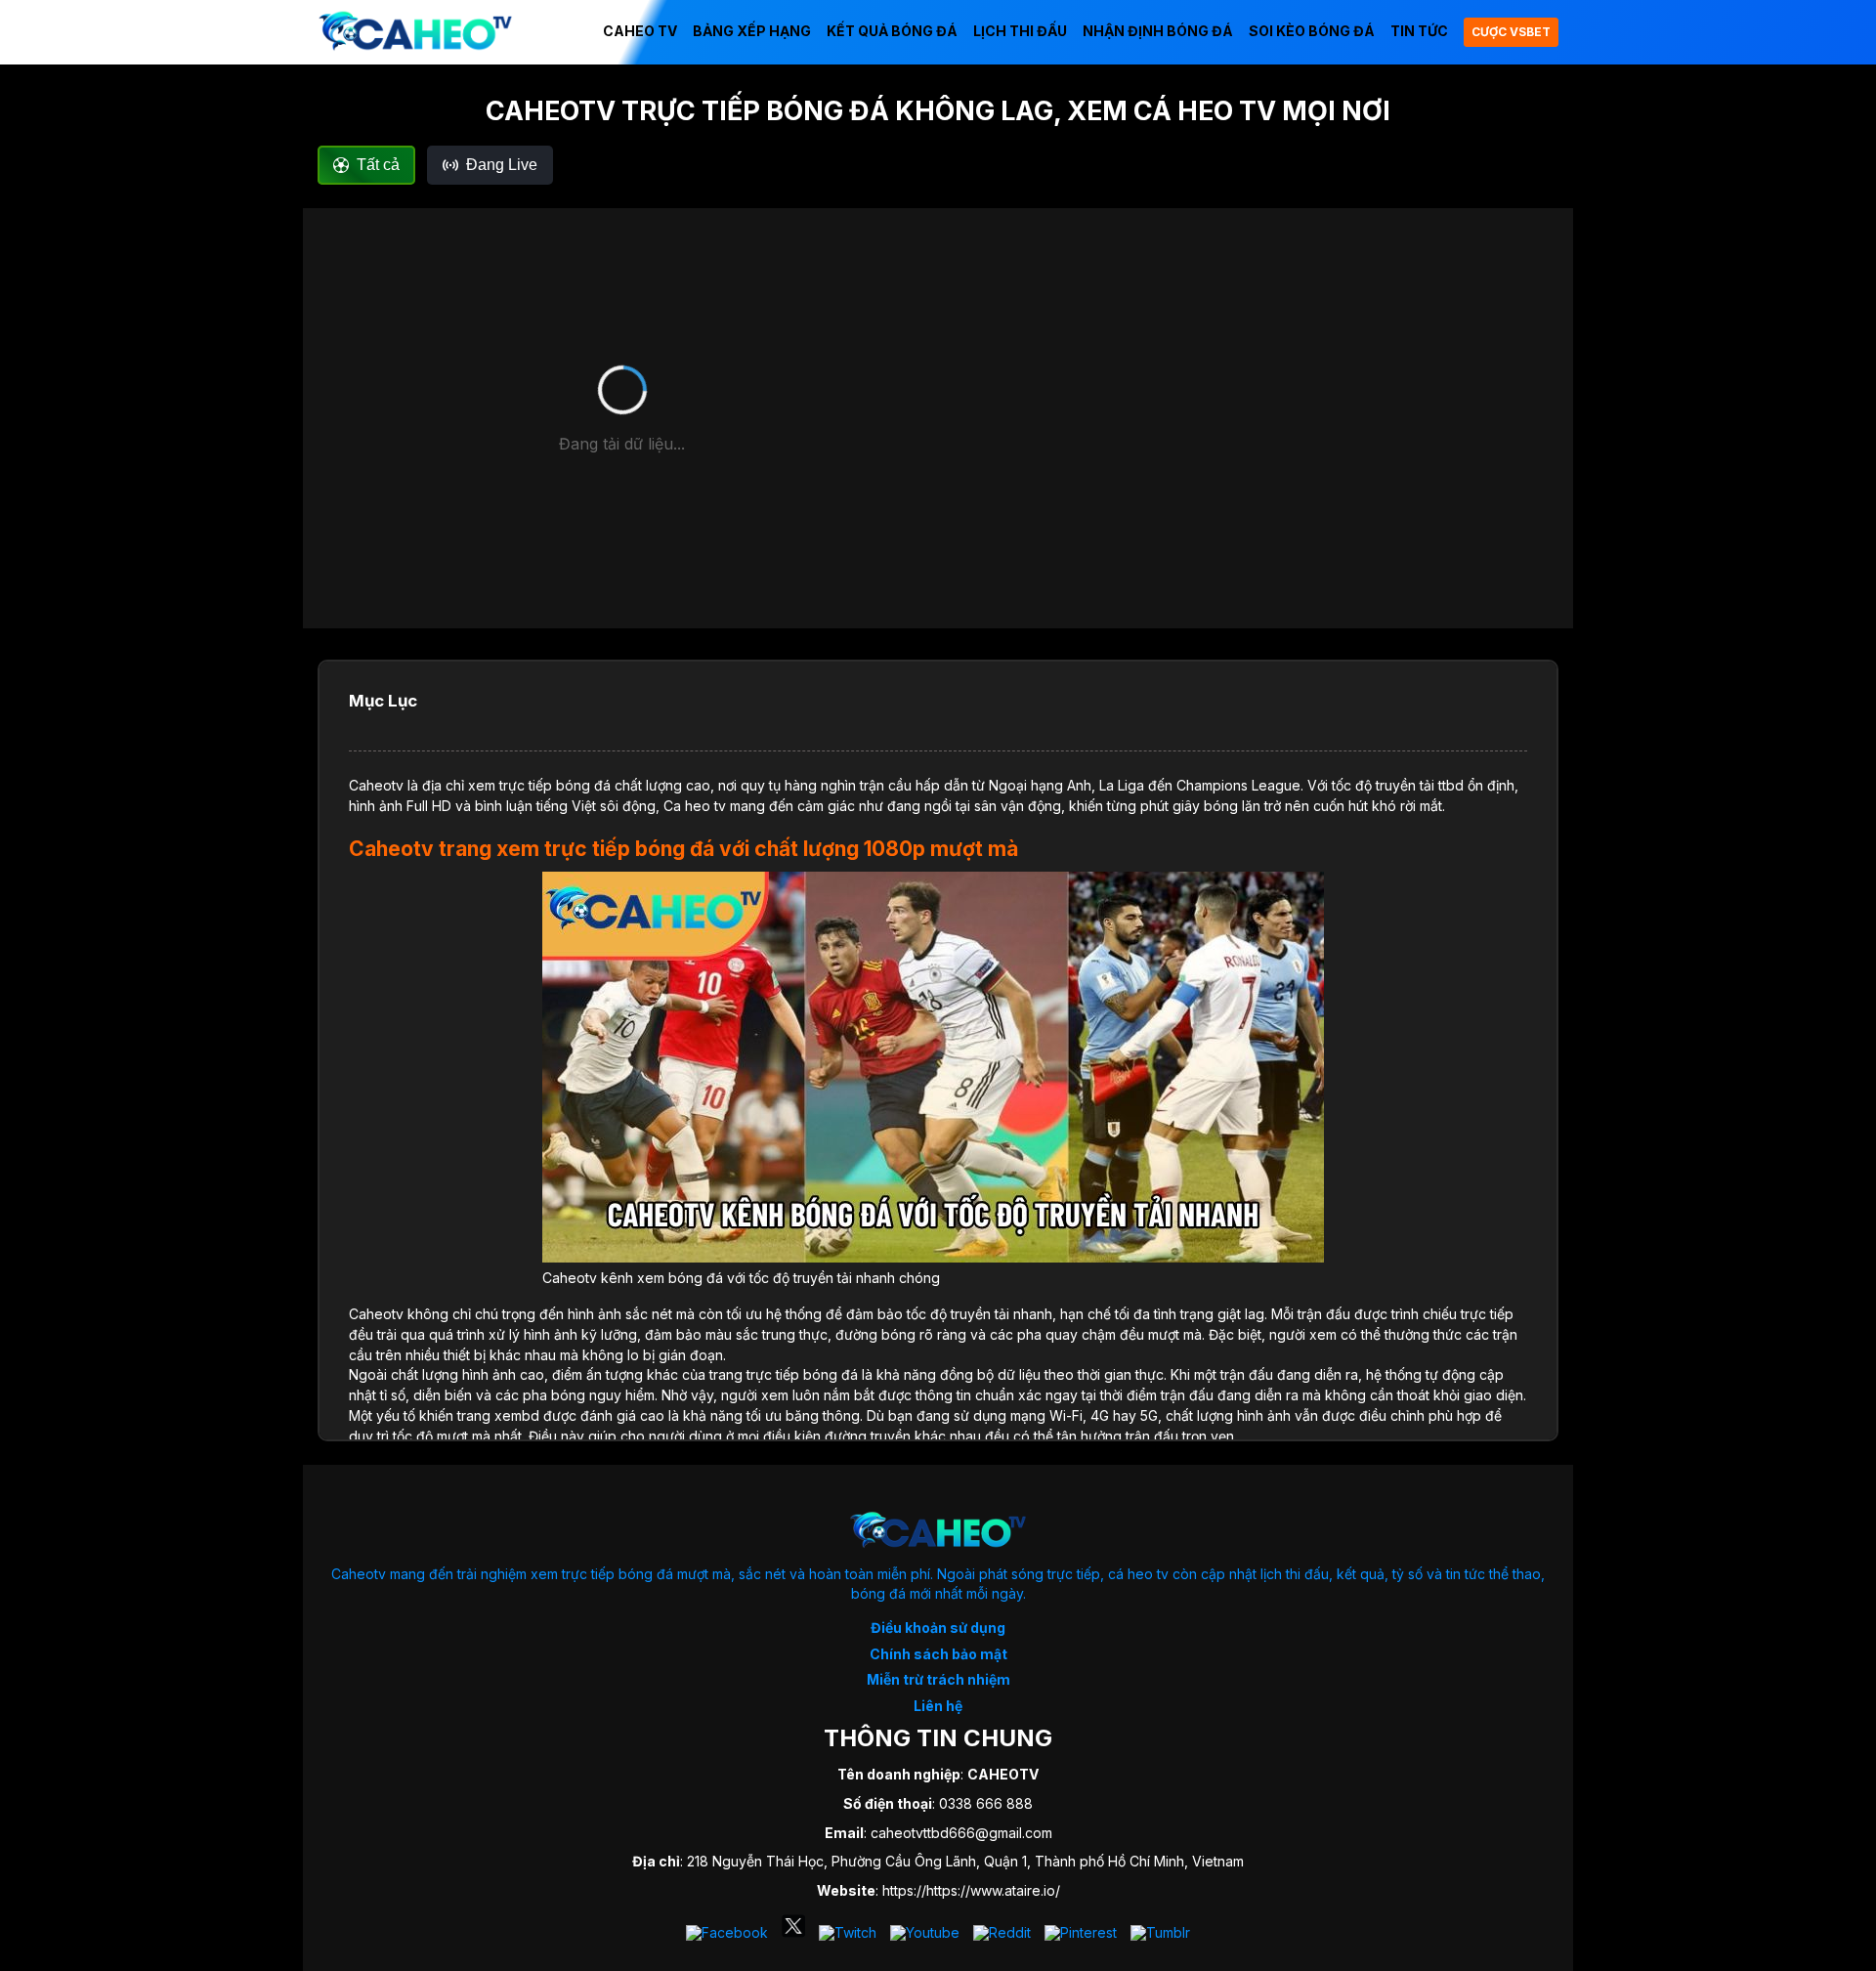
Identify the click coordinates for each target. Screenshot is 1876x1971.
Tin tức (1419, 31)
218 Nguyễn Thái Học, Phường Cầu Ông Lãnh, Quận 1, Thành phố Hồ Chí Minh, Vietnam (965, 1861)
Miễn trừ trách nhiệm (938, 1679)
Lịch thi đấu (1020, 31)
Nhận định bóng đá (1158, 31)
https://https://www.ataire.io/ (971, 1890)
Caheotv (376, 785)
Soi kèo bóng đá (1312, 31)
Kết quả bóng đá (892, 31)
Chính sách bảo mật (938, 1654)
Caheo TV (640, 31)
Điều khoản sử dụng (938, 1628)
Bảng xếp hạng (752, 31)
